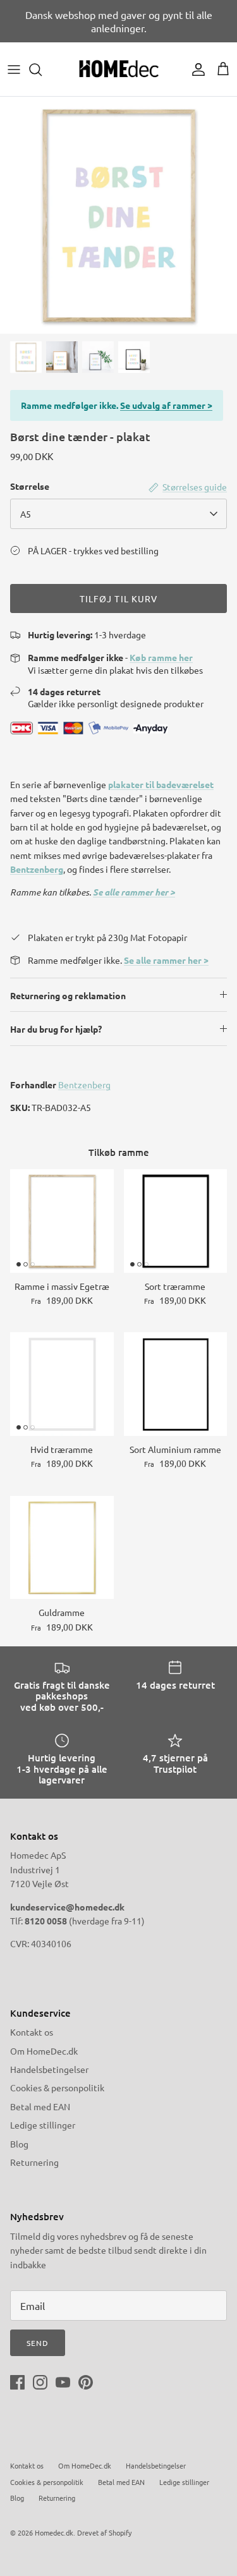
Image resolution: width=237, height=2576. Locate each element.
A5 (26, 514)
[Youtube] (63, 2382)
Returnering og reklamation (68, 995)
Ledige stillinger (43, 2125)
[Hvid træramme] (62, 1384)
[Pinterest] (86, 2382)
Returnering (34, 2162)
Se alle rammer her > (134, 892)
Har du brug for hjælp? (56, 1029)
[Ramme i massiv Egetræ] (62, 1221)
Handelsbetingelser (49, 2069)
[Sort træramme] (176, 1221)
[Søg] (42, 70)
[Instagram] (40, 2382)
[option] (118, 215)
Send (38, 2343)
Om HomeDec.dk (44, 2051)
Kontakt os (32, 2032)
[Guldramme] (62, 1548)
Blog (19, 2144)
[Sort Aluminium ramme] (176, 1384)
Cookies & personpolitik (57, 2087)
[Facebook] (17, 2382)
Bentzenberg (37, 869)
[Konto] (195, 70)
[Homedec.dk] (119, 69)
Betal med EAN (40, 2106)
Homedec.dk (54, 2532)
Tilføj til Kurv (119, 598)
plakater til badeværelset (161, 784)
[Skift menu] (14, 70)
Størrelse (30, 486)
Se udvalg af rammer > (166, 405)
